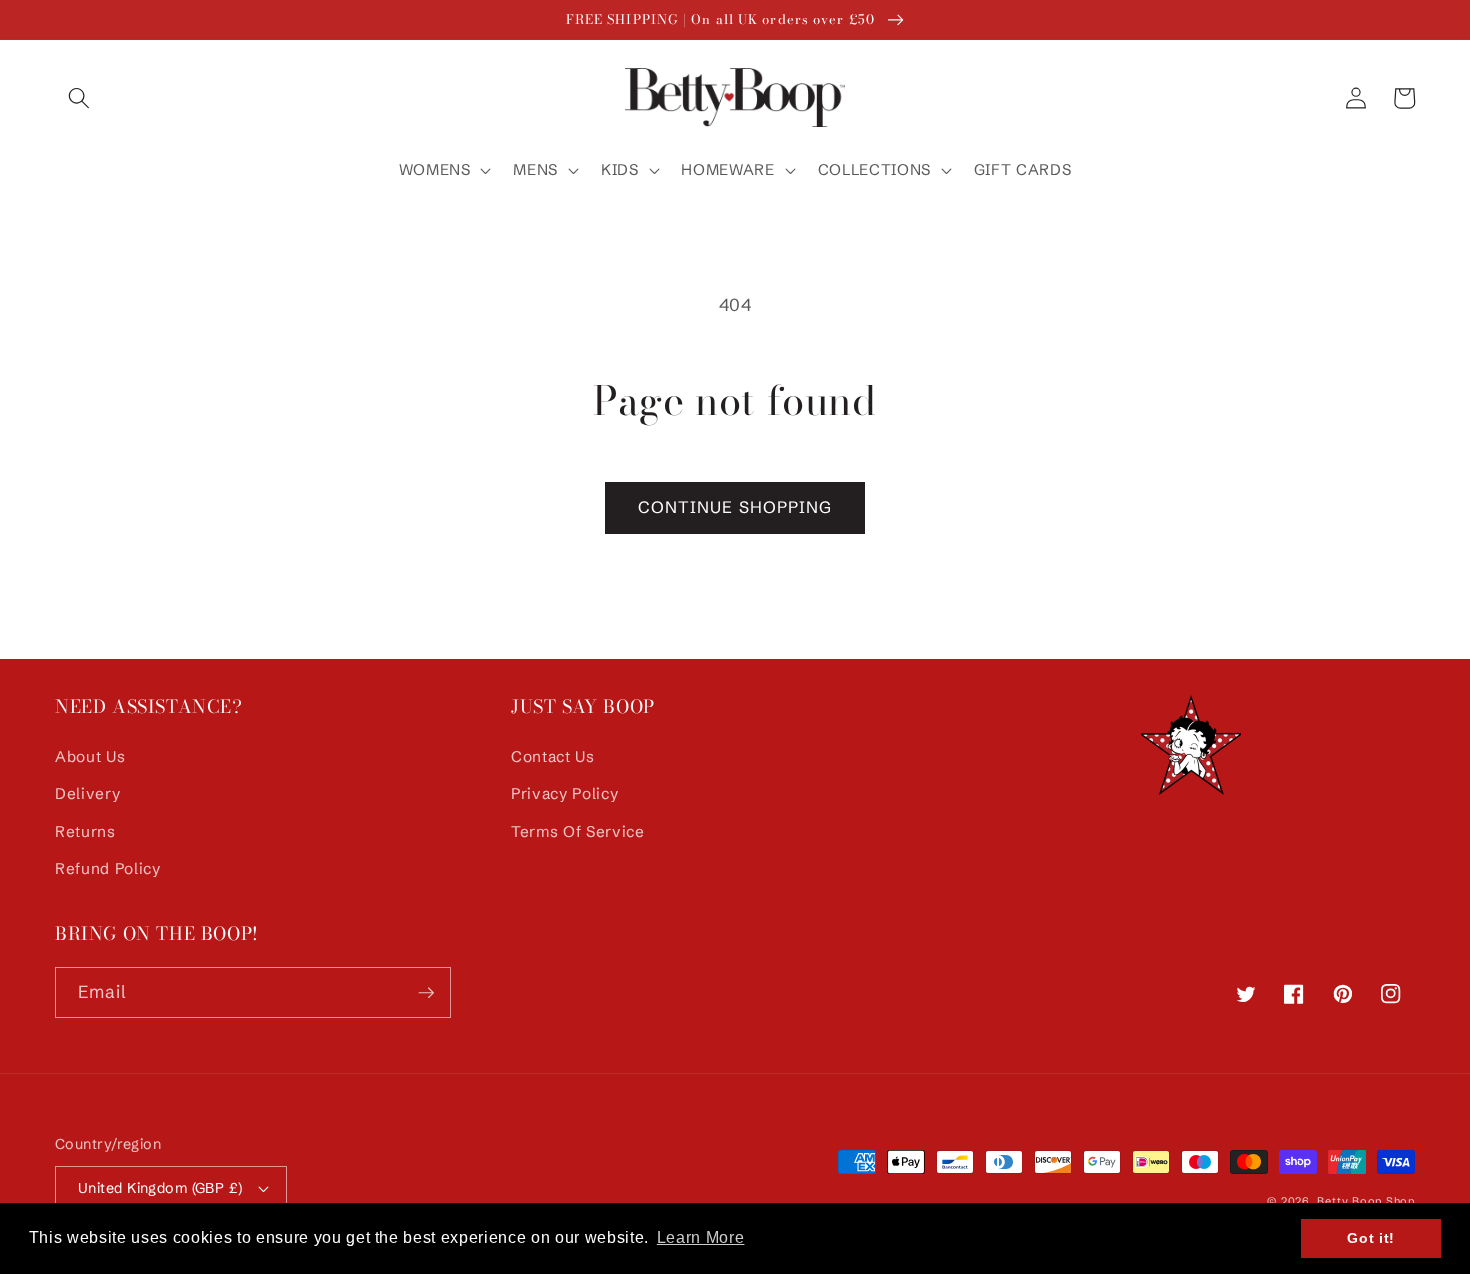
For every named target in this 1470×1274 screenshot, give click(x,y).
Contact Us (553, 756)
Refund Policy (108, 868)
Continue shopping (735, 507)
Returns (85, 831)
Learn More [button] (701, 1237)
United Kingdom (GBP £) (160, 1188)
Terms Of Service (578, 831)
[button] (79, 98)
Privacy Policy (564, 793)
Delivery (87, 793)
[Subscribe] (426, 993)
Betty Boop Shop (1366, 1201)
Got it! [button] (1371, 1238)
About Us (90, 756)
